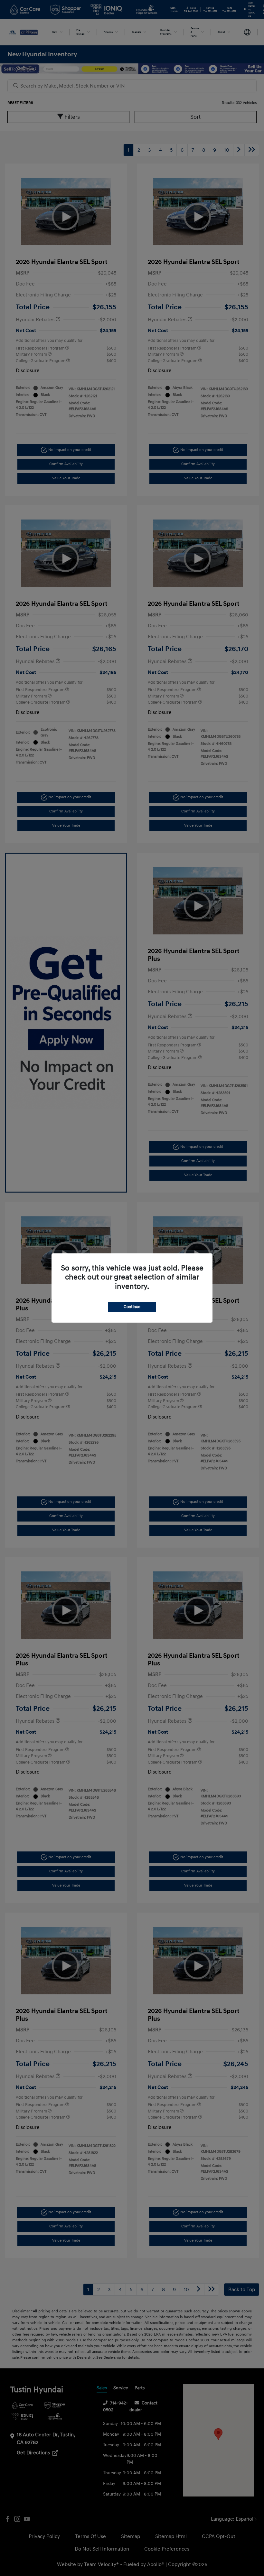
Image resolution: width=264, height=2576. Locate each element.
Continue (132, 1307)
